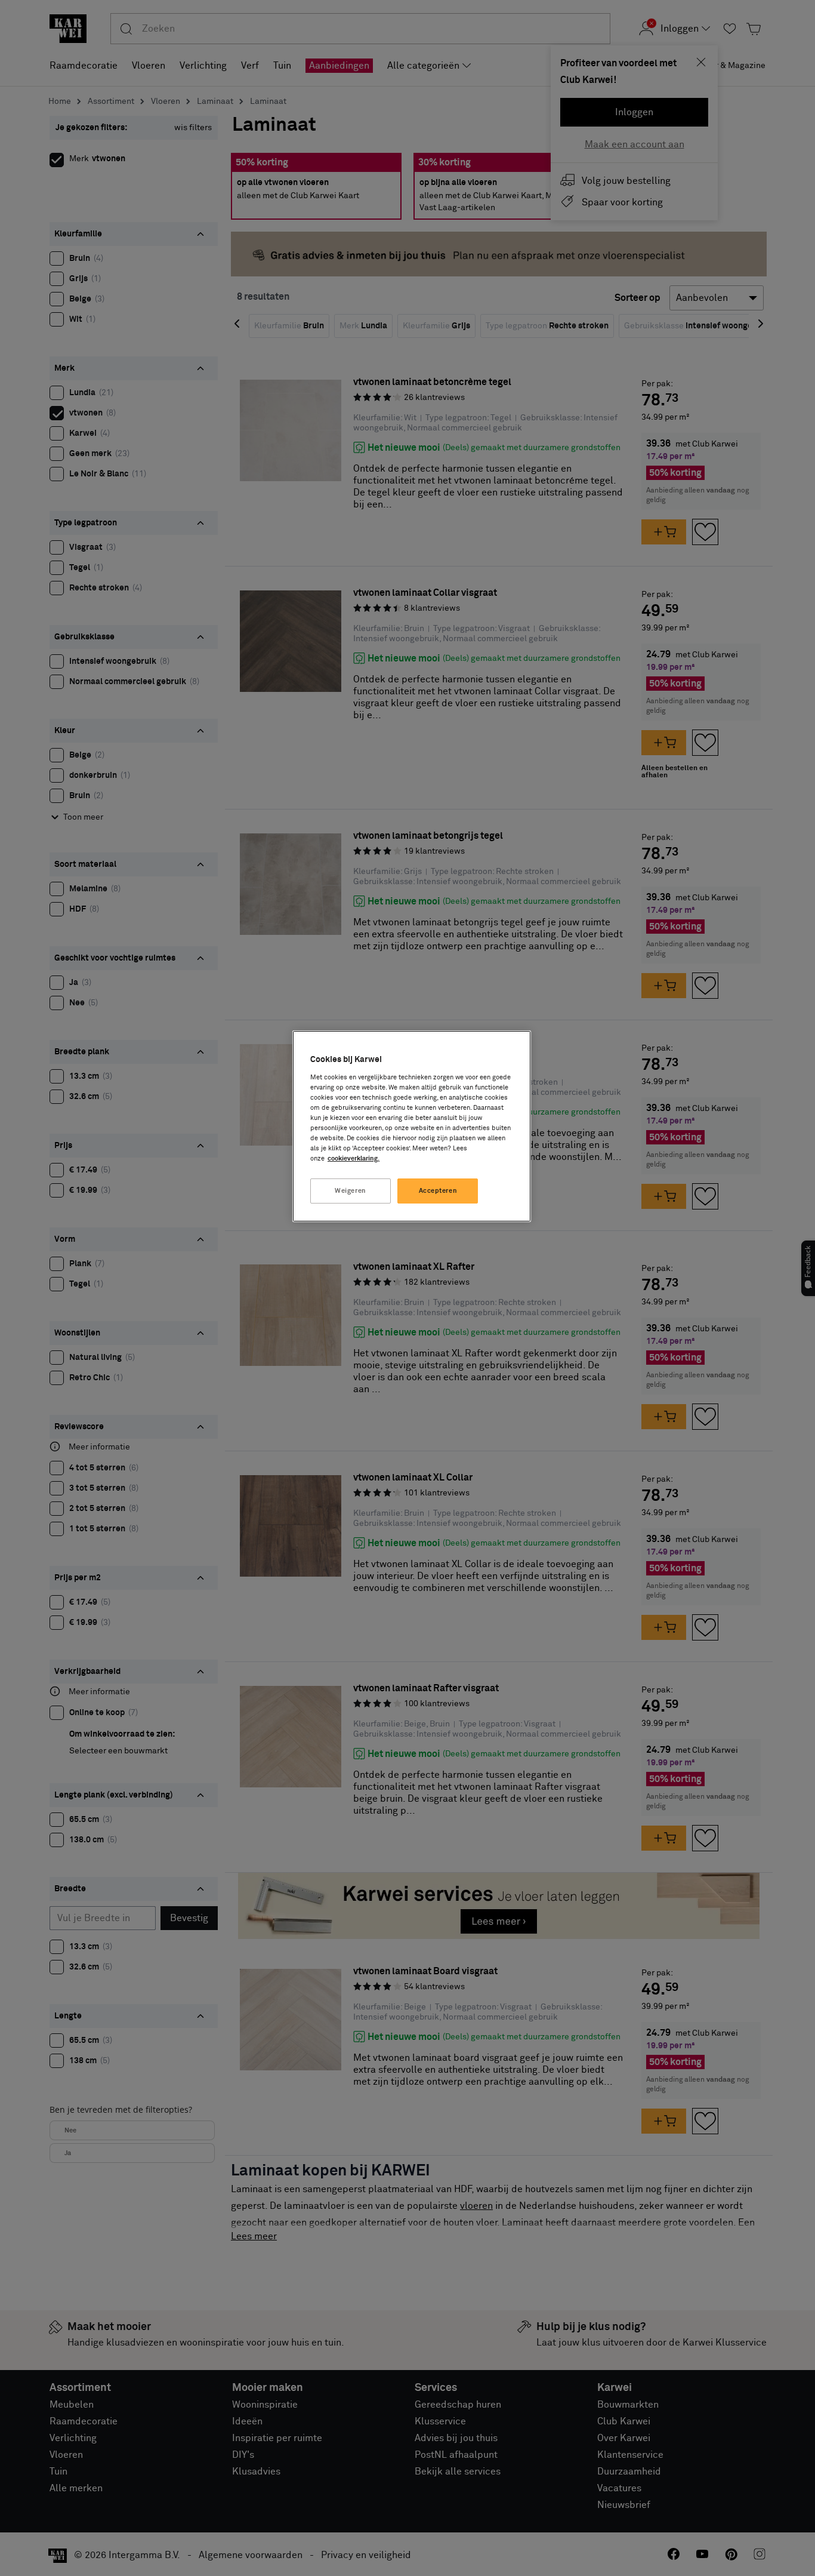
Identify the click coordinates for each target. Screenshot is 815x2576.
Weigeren (351, 1191)
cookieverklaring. (354, 1158)
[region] (412, 1126)
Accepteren (438, 1191)
